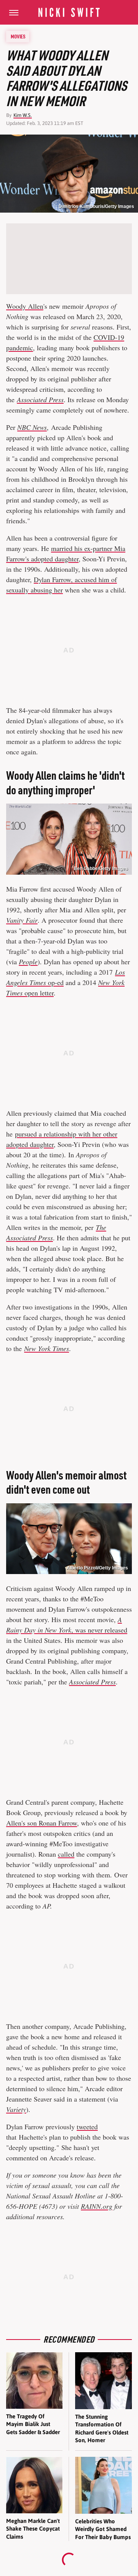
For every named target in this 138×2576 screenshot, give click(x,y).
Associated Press (92, 1682)
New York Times (47, 1348)
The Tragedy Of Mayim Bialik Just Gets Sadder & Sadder (33, 2424)
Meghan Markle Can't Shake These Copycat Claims (33, 2529)
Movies (18, 37)
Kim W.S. (23, 115)
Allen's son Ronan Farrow (42, 1823)
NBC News (32, 427)
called (66, 1854)
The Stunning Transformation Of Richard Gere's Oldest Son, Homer (102, 2428)
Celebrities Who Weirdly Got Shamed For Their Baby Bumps (103, 2529)
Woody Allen (25, 306)
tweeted (87, 2127)
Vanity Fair (22, 920)
